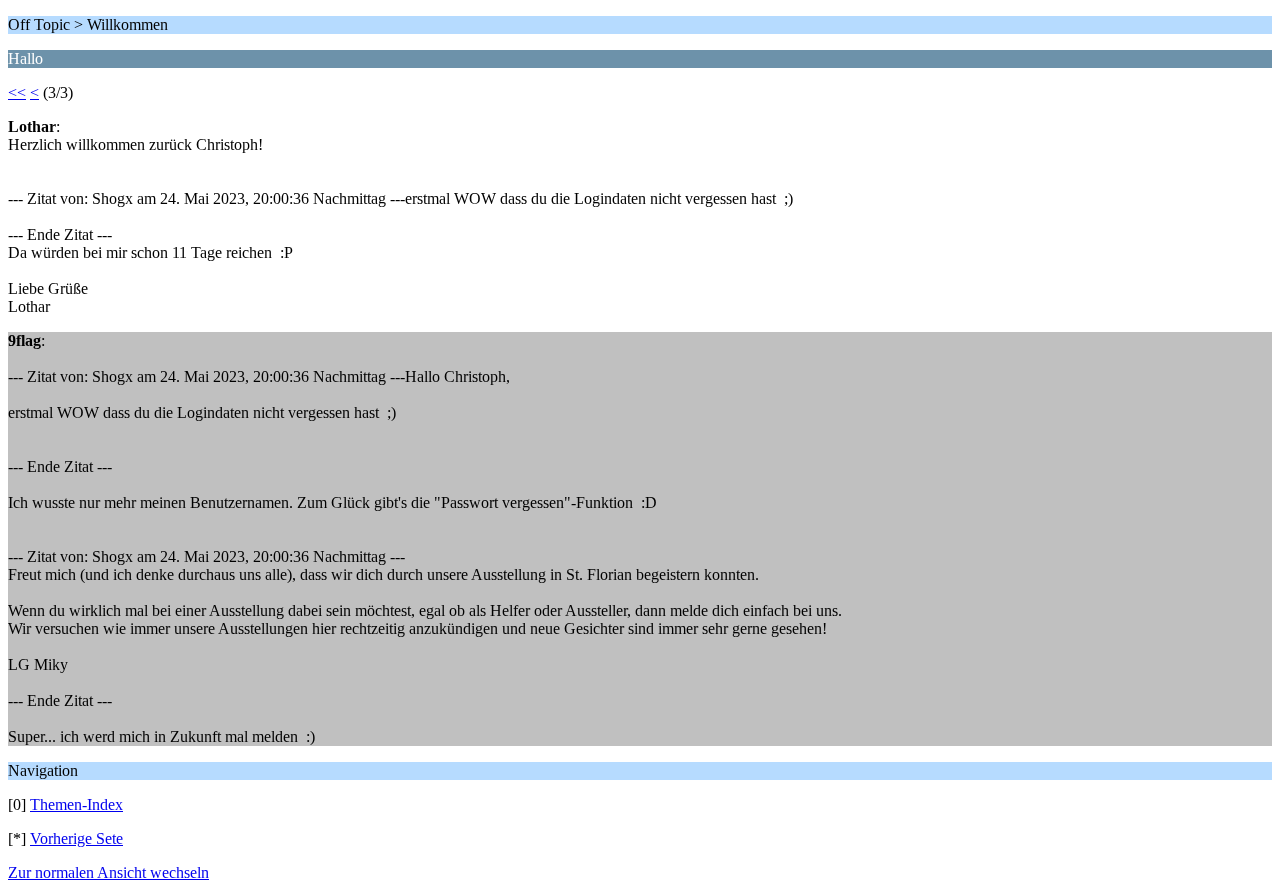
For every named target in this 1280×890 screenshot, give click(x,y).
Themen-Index (76, 804)
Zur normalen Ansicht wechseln (108, 872)
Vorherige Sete (76, 838)
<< (17, 92)
